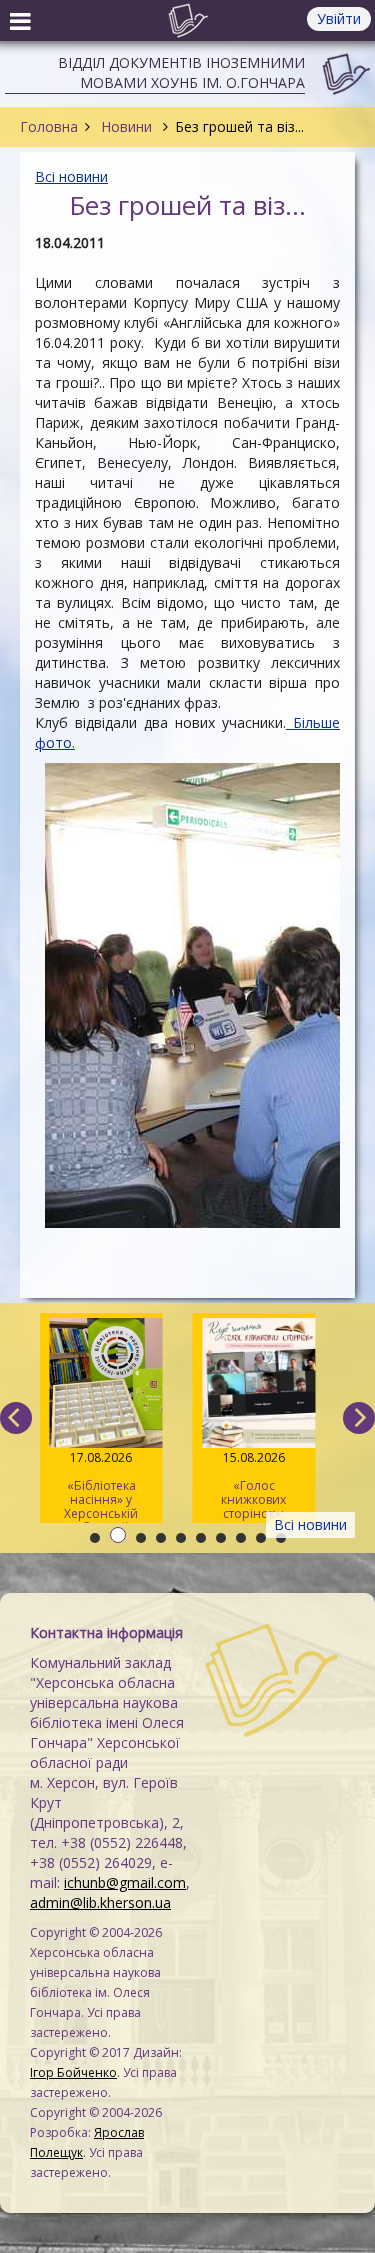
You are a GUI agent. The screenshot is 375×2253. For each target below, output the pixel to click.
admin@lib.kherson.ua (100, 1902)
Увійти (339, 18)
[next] (359, 1418)
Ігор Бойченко (73, 2072)
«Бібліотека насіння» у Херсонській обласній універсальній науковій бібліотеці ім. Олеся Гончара (101, 1486)
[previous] (16, 1418)
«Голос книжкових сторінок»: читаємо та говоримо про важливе (254, 1486)
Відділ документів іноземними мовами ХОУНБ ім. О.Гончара (181, 72)
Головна (49, 126)
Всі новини (71, 176)
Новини (126, 126)
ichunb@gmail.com (125, 1882)
